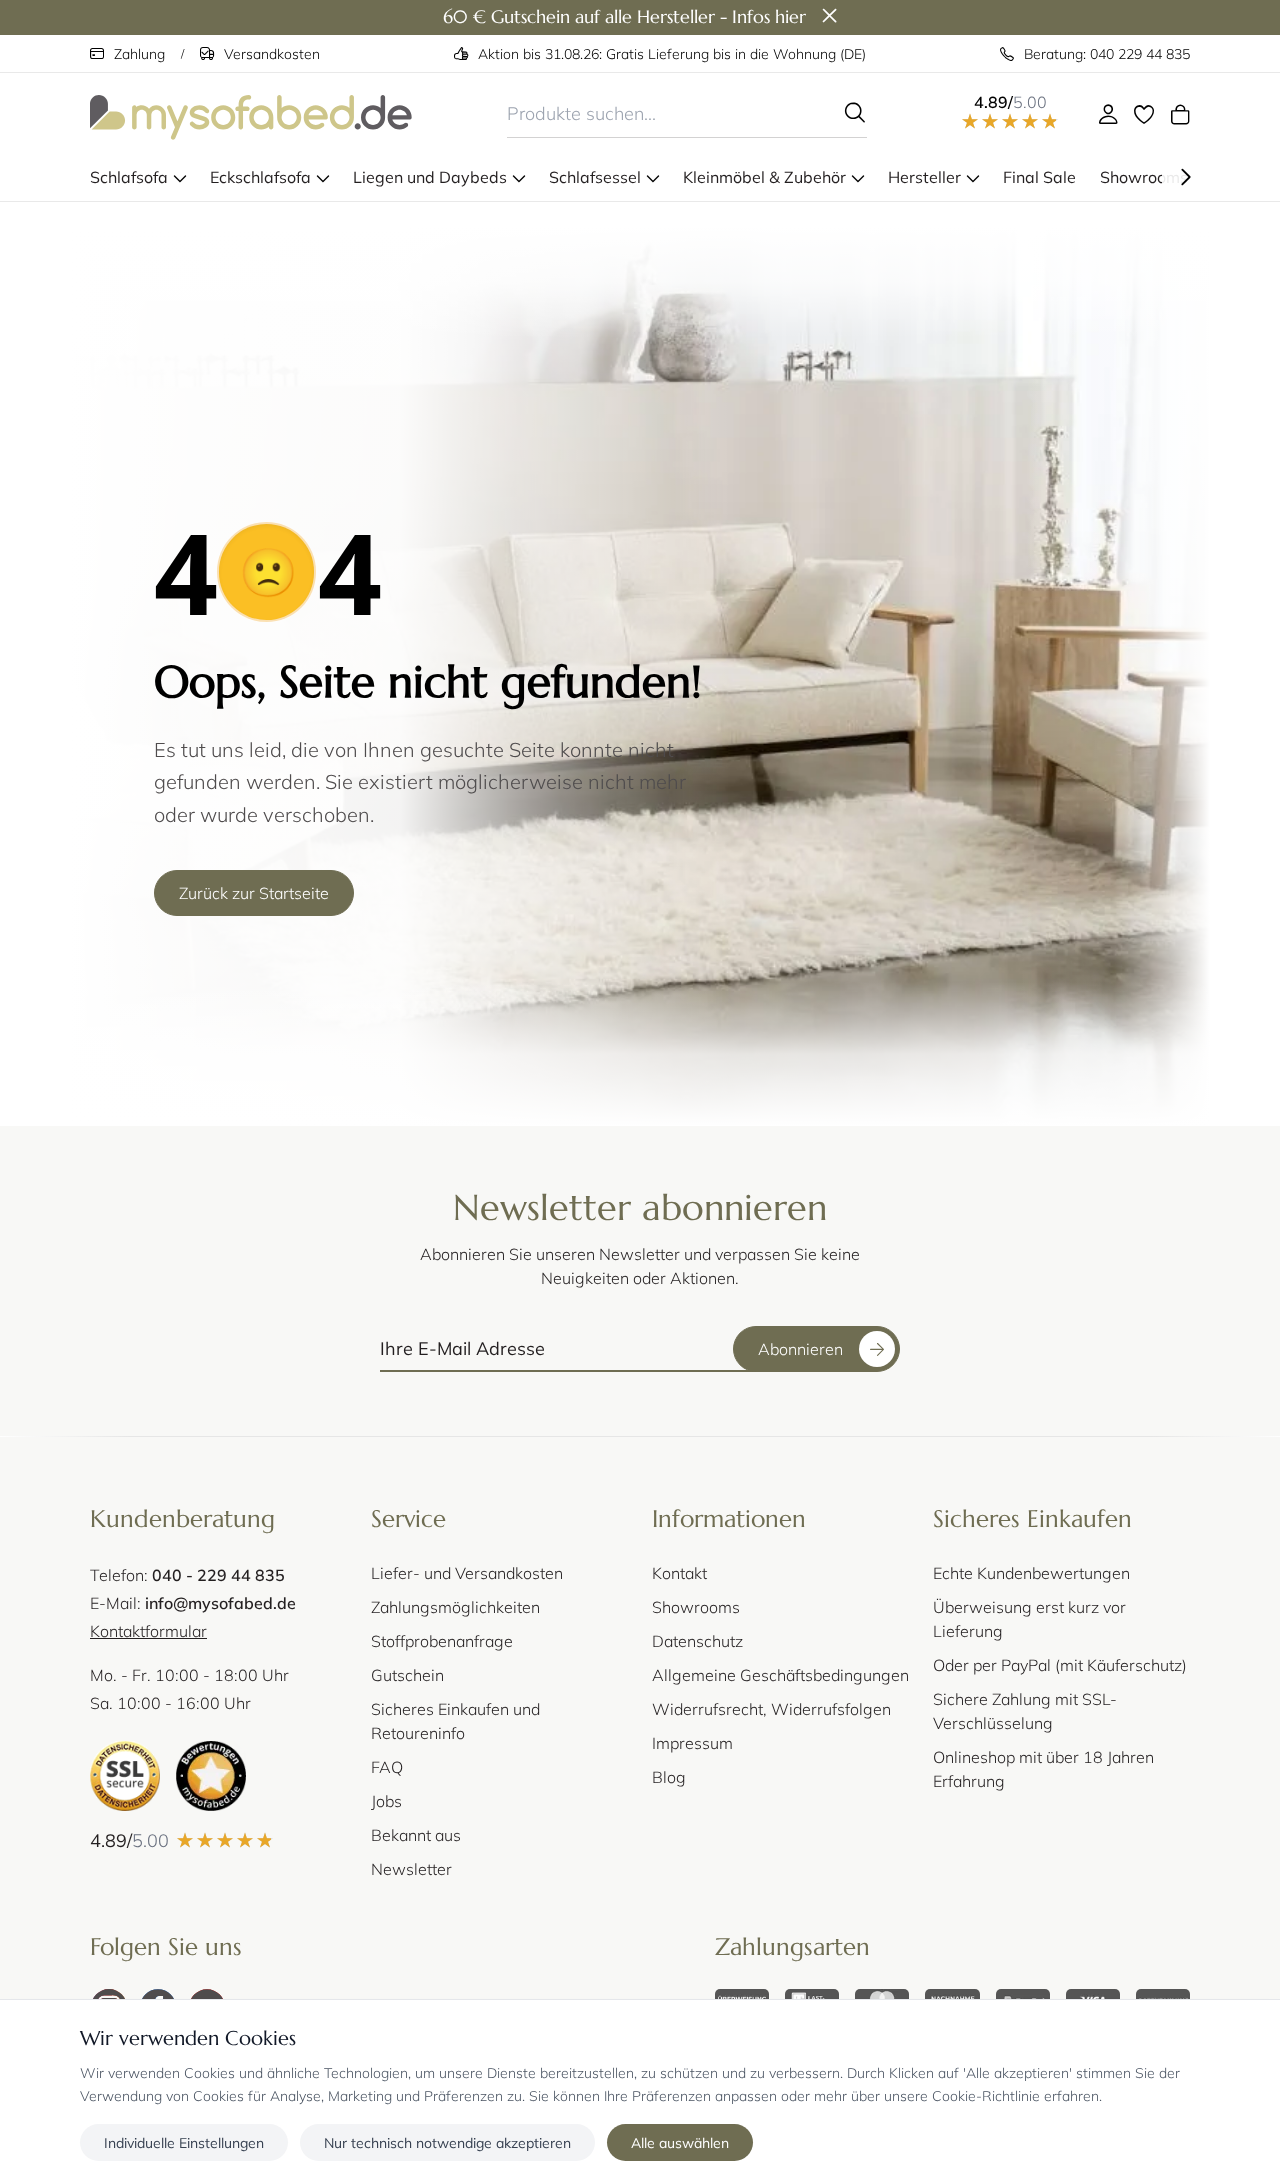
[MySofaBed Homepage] (251, 113)
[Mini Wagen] (1180, 114)
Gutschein (407, 1674)
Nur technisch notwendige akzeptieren (447, 2141)
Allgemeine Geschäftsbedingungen (780, 1674)
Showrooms (696, 1606)
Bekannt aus (416, 1834)
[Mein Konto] (1108, 114)
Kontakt (679, 1572)
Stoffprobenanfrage (442, 1640)
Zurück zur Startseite (254, 892)
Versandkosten (272, 53)
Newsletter (411, 1868)
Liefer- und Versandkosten (467, 1572)
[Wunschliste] (1144, 114)
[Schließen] (830, 17)
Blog (669, 1776)
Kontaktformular (148, 1630)
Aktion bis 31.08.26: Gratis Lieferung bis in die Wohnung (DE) (672, 53)
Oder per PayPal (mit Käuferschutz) (1060, 1664)
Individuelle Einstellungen (184, 2141)
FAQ (387, 1766)
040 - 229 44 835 (218, 1574)
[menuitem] (138, 177)
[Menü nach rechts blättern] (1186, 177)
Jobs (386, 1800)
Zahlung (139, 53)
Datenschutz (697, 1640)
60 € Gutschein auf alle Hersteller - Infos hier (624, 16)
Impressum (692, 1742)
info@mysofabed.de (220, 1602)
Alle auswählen (680, 2141)
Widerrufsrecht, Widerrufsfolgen (771, 1708)
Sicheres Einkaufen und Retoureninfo (455, 1720)
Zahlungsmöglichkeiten (455, 1606)
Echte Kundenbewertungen (1031, 1572)
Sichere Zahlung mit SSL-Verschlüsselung (1025, 1710)
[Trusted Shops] (211, 1776)
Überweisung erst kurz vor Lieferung (1029, 1618)
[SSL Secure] (125, 1776)
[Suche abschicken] (855, 113)
